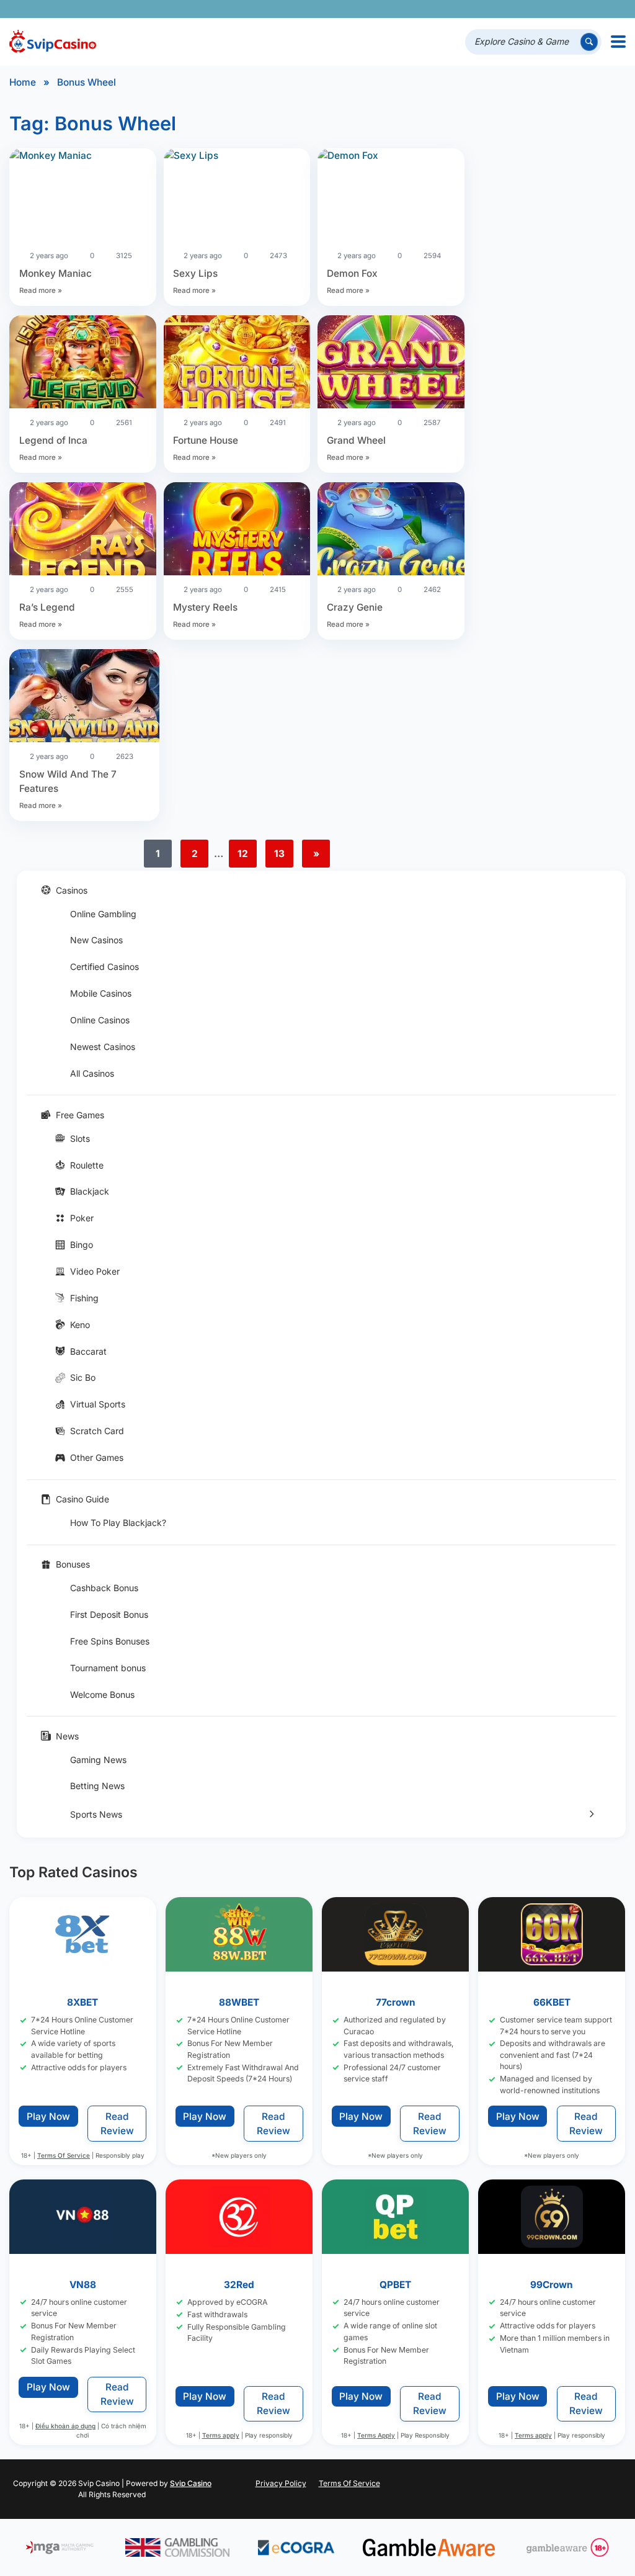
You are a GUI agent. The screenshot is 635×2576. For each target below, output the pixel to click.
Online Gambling (103, 914)
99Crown (552, 2285)
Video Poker (95, 1271)
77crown (396, 2003)
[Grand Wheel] (391, 364)
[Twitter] (527, 9)
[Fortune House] (237, 364)
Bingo (82, 1245)
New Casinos (96, 940)
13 (279, 854)
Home (23, 82)
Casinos (72, 890)
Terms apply (221, 2435)
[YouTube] (544, 9)
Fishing (84, 1298)
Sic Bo (83, 1377)
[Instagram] (562, 9)
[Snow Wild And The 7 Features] (84, 698)
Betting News (97, 1786)
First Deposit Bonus (109, 1614)
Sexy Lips (195, 273)
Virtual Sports (98, 1404)
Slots (80, 1138)
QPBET (396, 2285)
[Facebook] (509, 9)
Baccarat (88, 1351)
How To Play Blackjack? (118, 1523)
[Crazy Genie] (391, 531)
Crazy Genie (355, 607)
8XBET (83, 2003)
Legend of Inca (53, 440)
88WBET (239, 2003)
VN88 (83, 2285)
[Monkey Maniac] (83, 155)
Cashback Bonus (104, 1588)
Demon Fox (352, 273)
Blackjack (90, 1191)
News (67, 1736)
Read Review (117, 2124)
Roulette (87, 1165)
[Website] (614, 9)
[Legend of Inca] (83, 364)
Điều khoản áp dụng (65, 2426)
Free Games (80, 1115)
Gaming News (98, 1760)
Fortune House (206, 440)
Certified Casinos (104, 967)
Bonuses (73, 1564)
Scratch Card (97, 1431)
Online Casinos (100, 1020)
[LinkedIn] (579, 9)
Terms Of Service (64, 2155)
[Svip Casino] (53, 42)
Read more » (41, 290)
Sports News (96, 1814)
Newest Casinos (103, 1047)
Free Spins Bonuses (110, 1641)
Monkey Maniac (56, 273)
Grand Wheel (356, 440)
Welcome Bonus (102, 1694)
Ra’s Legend (47, 607)
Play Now (48, 2116)
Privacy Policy (281, 2483)
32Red (239, 2285)
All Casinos (92, 1073)
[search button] (589, 42)
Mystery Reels (205, 607)
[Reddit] (596, 9)
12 (243, 854)
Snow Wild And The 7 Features (68, 781)
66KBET (552, 2003)
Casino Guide (82, 1499)
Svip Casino (191, 2483)
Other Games (97, 1457)
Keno (80, 1325)
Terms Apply (377, 2435)
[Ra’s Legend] (83, 531)
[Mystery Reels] (237, 531)
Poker (82, 1218)
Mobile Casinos (101, 993)
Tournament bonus (108, 1668)
